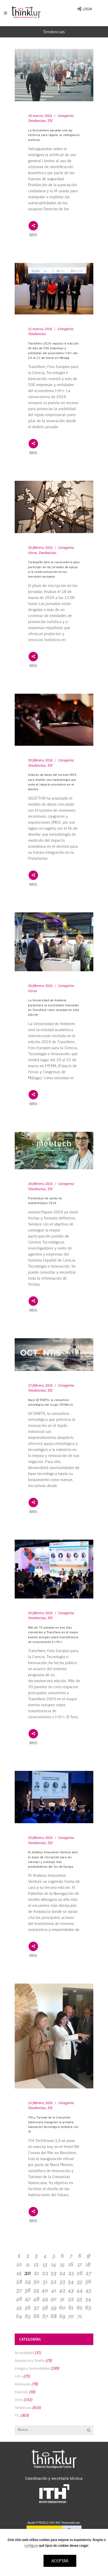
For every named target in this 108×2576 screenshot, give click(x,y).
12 (36, 2264)
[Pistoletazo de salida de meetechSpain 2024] (54, 1151)
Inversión (21, 2392)
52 (71, 2299)
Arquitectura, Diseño (30, 2360)
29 (28, 2281)
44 (80, 2290)
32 (54, 2281)
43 (71, 2290)
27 (88, 2273)
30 (36, 2281)
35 (80, 2281)
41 (54, 2290)
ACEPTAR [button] (60, 2561)
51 (62, 2299)
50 (54, 2299)
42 (62, 2290)
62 (80, 2307)
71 (80, 2316)
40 (45, 2290)
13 (45, 2264)
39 (36, 2290)
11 (28, 2264)
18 (88, 2264)
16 (71, 2264)
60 (62, 2307)
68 (54, 2316)
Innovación (23, 2384)
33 (62, 2281)
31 (45, 2281)
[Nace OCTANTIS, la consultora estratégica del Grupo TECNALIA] (54, 1355)
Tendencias (37, 121)
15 (62, 2264)
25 (71, 2273)
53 (80, 2299)
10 (19, 2264)
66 (36, 2316)
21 (36, 2273)
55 (19, 2307)
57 (36, 2307)
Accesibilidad (24, 2353)
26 (80, 2273)
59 (54, 2307)
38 (28, 2290)
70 (71, 2316)
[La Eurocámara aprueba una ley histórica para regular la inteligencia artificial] (54, 75)
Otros (33, 553)
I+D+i (19, 2376)
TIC (50, 121)
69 (62, 2316)
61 (71, 2307)
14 (54, 2264)
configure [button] (31, 2545)
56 (28, 2307)
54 (88, 2299)
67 (45, 2316)
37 (19, 2290)
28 (19, 2281)
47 (28, 2299)
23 (54, 2273)
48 (36, 2299)
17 (80, 2264)
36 (88, 2281)
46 (19, 2299)
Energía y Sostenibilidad (32, 2368)
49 (45, 2299)
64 (19, 2316)
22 (45, 2273)
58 (45, 2307)
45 (88, 2290)
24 (62, 2273)
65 (28, 2316)
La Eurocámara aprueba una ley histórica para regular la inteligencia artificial (54, 135)
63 (88, 2307)
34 (71, 2281)
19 (19, 2273)
